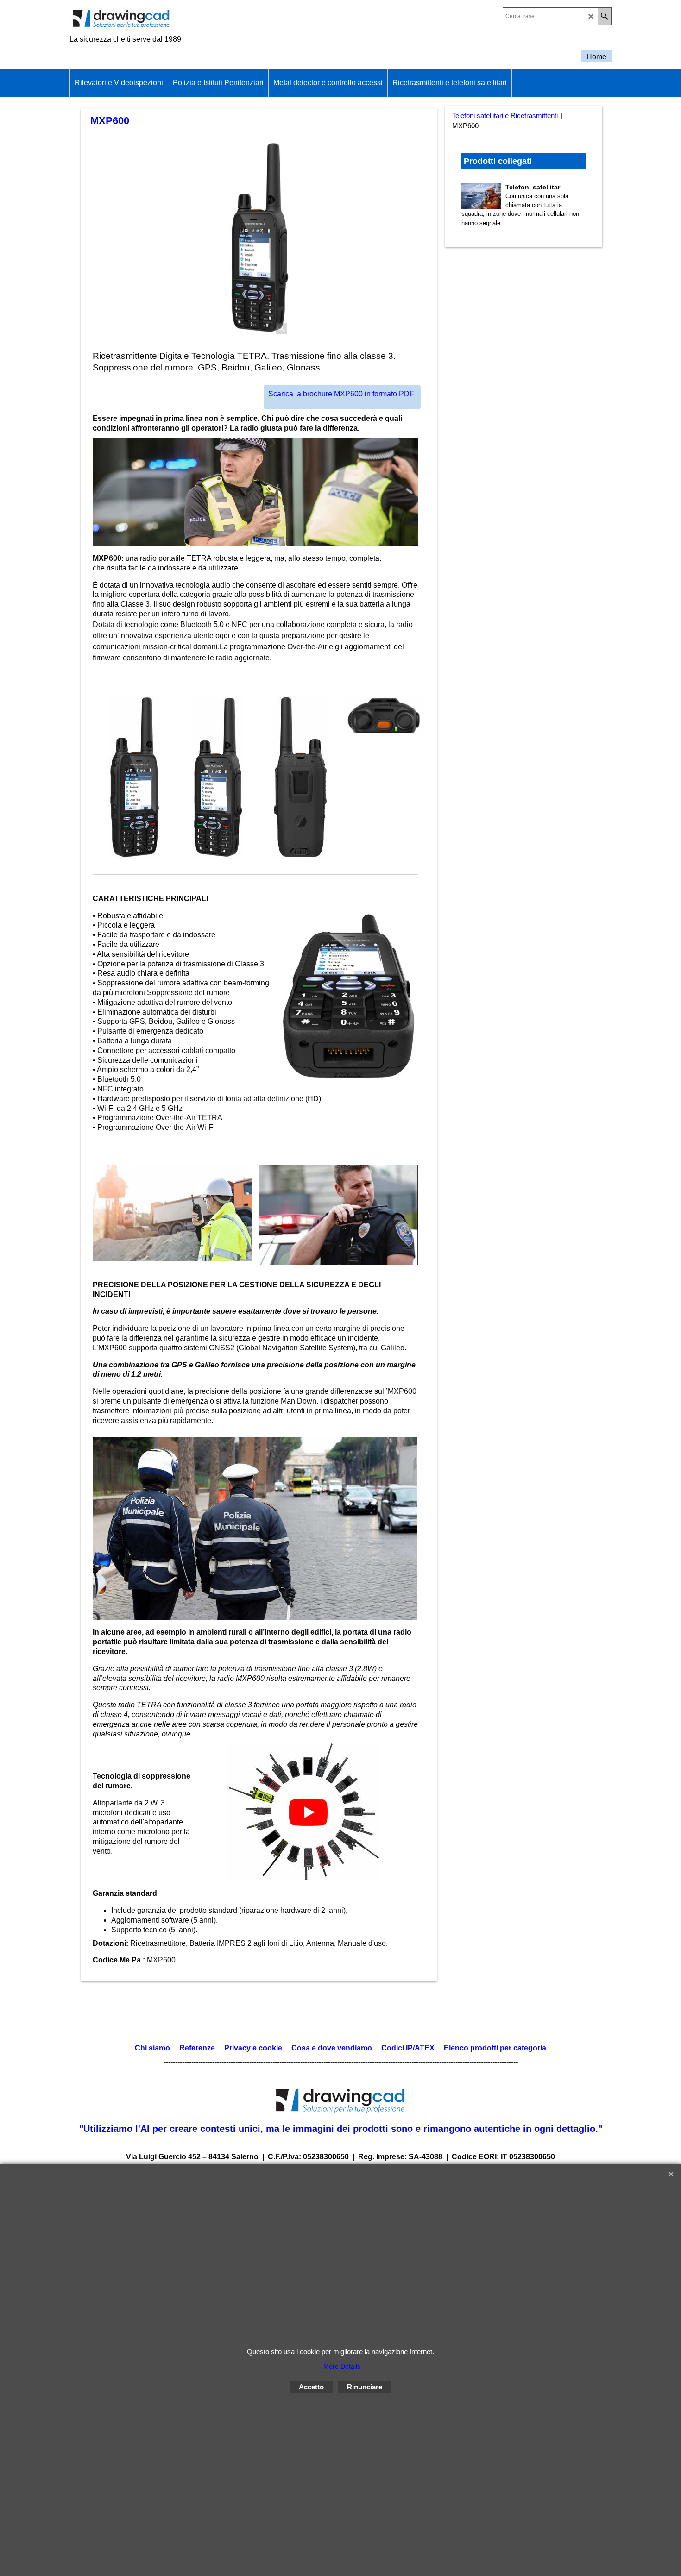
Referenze (196, 2048)
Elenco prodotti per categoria (495, 2048)
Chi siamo (152, 2048)
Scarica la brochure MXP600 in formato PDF (341, 394)
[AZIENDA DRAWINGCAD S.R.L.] (151, 19)
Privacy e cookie (253, 2048)
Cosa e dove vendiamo (332, 2048)
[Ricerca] (604, 16)
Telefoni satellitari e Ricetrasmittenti (505, 116)
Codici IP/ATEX (408, 2048)
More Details (342, 2366)
